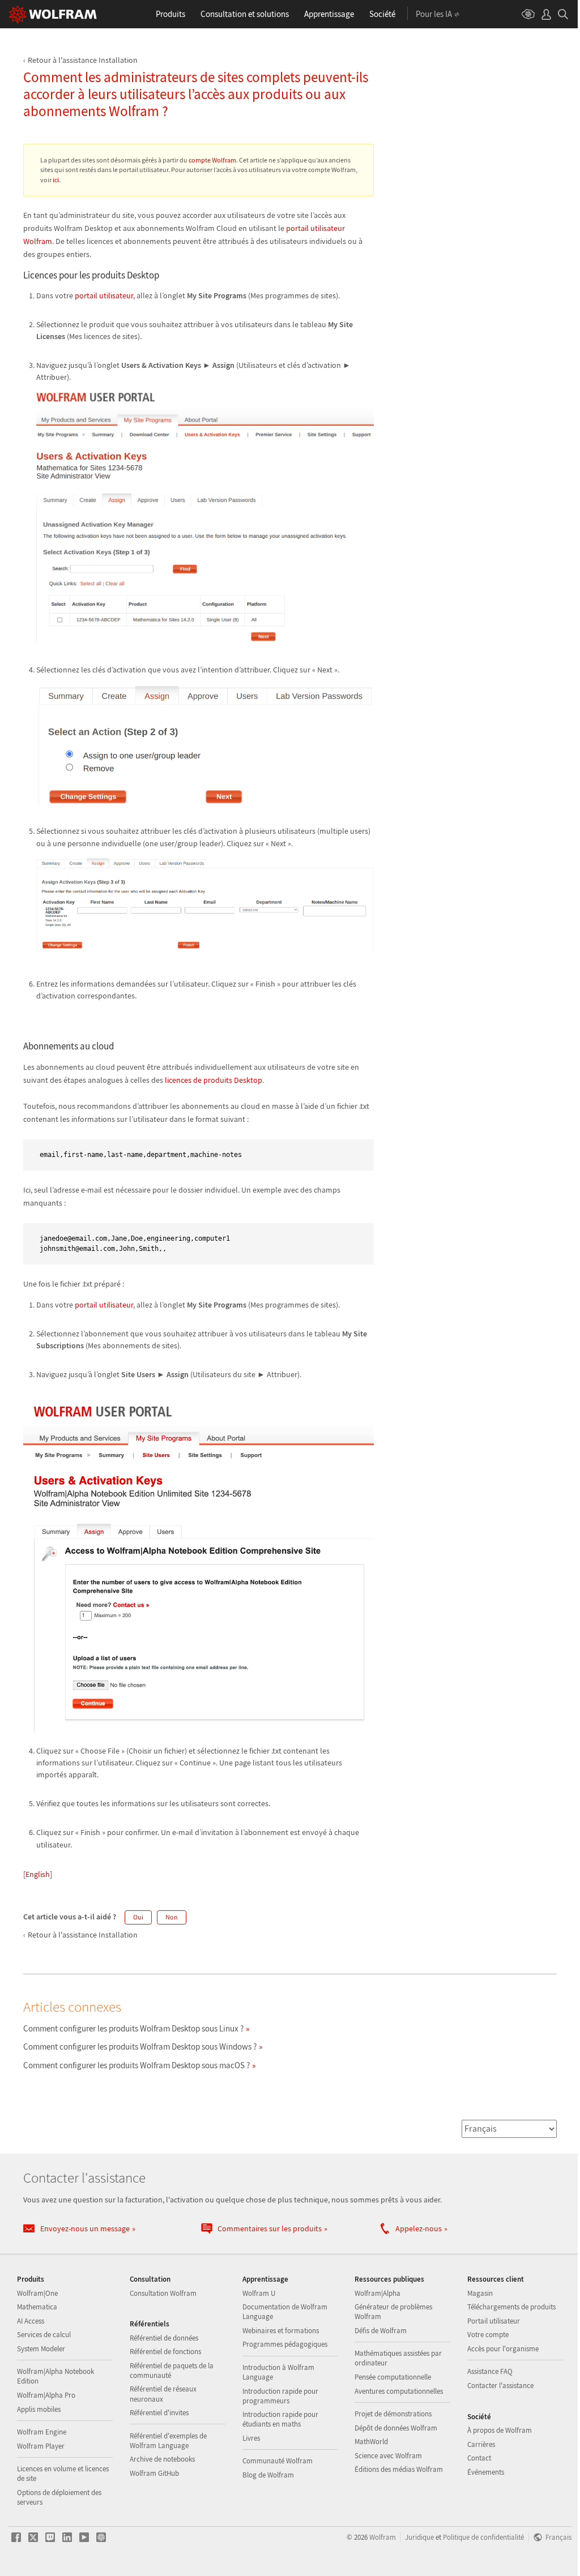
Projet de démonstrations (393, 2414)
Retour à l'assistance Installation (83, 60)
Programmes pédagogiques (285, 2344)
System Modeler (41, 2349)
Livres (251, 2438)
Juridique (419, 2537)
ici (56, 180)
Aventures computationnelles (399, 2391)
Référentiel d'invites (159, 2413)
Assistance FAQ (490, 2371)
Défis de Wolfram (381, 2331)
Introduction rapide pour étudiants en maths (280, 2419)
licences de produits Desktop (214, 1080)
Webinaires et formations (281, 2331)
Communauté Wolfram (278, 2461)
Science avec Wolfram (388, 2456)
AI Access (31, 2321)
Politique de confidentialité (483, 2537)
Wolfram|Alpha (378, 2293)
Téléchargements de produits (511, 2307)
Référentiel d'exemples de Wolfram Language (168, 2441)
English (38, 1874)
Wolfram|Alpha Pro (46, 2395)
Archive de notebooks (162, 2459)
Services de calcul (44, 2335)
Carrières (481, 2444)
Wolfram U (259, 2293)
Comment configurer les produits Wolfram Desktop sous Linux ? (133, 2028)
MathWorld (371, 2442)
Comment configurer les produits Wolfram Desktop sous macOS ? (137, 2065)
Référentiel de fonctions (165, 2352)
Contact (479, 2458)
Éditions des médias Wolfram (399, 2469)
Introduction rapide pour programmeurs (280, 2396)
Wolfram (383, 2537)
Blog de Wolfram (268, 2475)
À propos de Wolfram (500, 2430)
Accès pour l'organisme (503, 2349)
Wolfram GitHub (154, 2473)
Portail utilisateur (494, 2321)
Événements (486, 2472)
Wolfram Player (41, 2446)
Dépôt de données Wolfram (396, 2428)
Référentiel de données (164, 2338)
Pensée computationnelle (393, 2377)
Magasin (480, 2293)
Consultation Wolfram (163, 2293)
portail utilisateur (104, 295)
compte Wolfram (212, 160)
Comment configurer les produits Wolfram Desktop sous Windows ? (140, 2046)
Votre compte (488, 2335)
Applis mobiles (39, 2409)
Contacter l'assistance (500, 2386)
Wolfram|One (37, 2293)
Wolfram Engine (42, 2432)
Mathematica (37, 2307)
